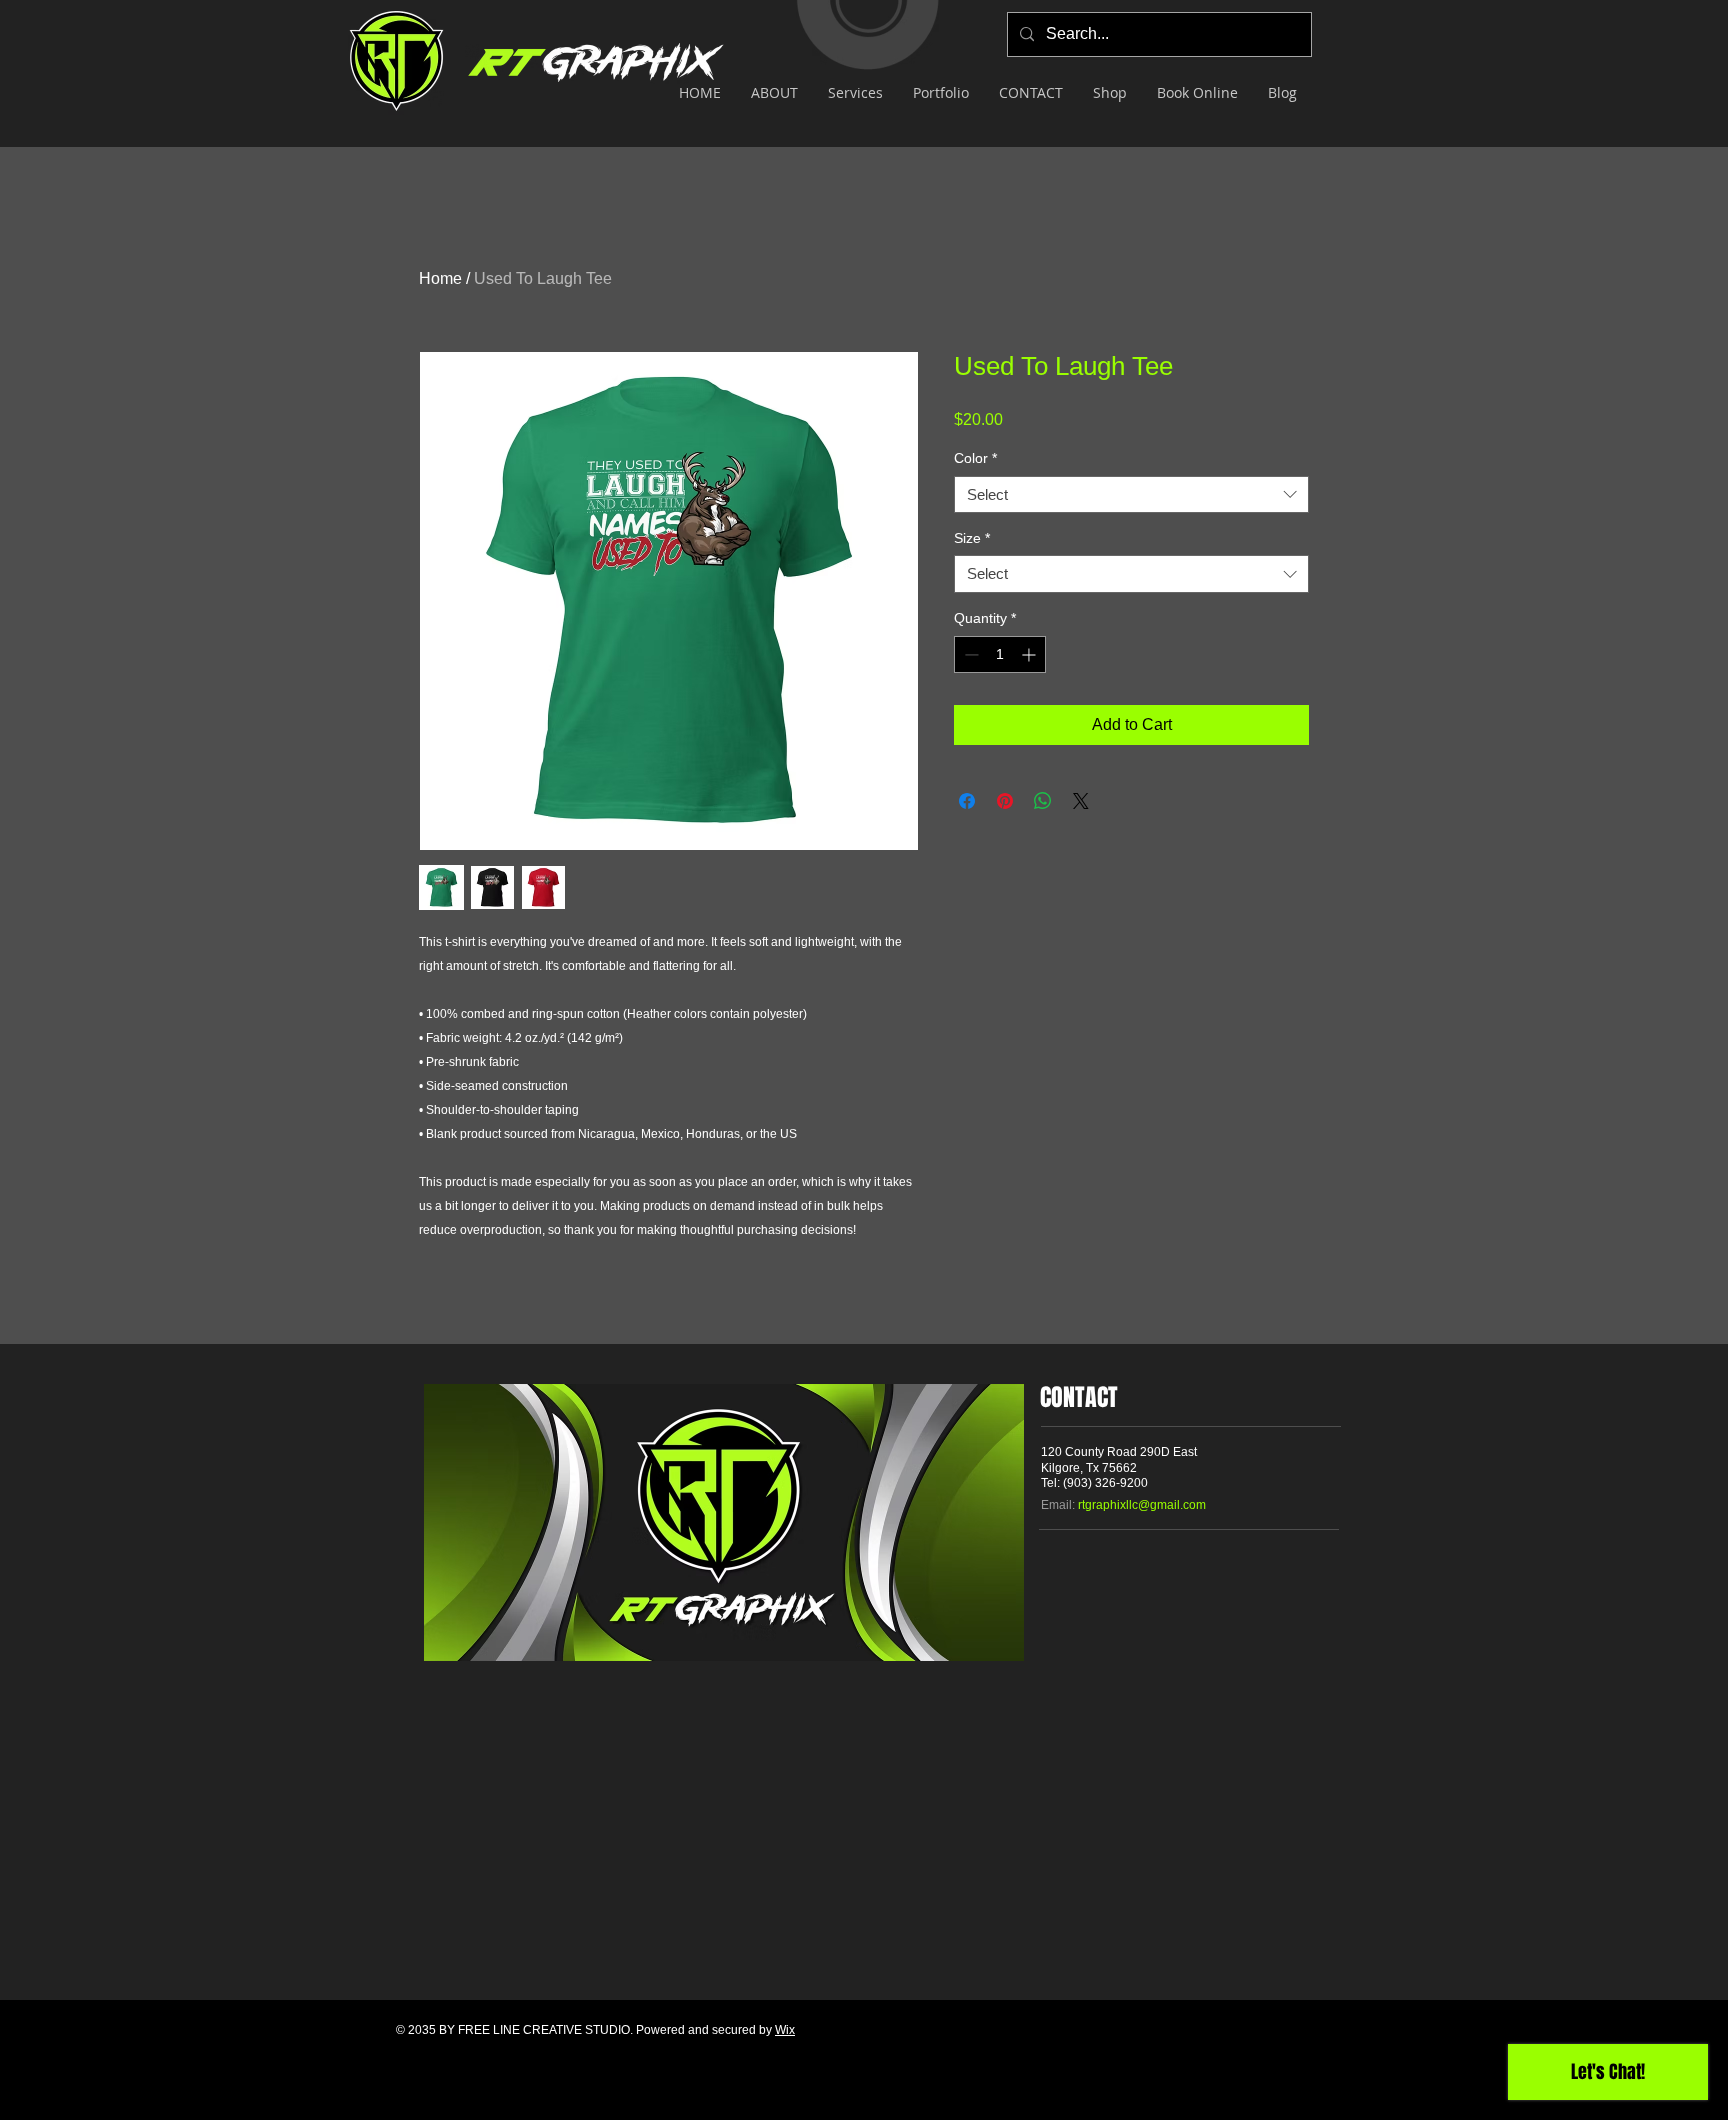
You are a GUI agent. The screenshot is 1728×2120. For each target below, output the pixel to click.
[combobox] (1131, 495)
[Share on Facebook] (967, 801)
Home (440, 278)
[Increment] (1030, 654)
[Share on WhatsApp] (1043, 801)
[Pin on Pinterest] (1005, 801)
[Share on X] (1081, 801)
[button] (855, 93)
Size (972, 538)
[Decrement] (969, 654)
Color (975, 458)
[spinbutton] (1000, 654)
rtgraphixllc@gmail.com (1142, 1505)
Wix (785, 2030)
